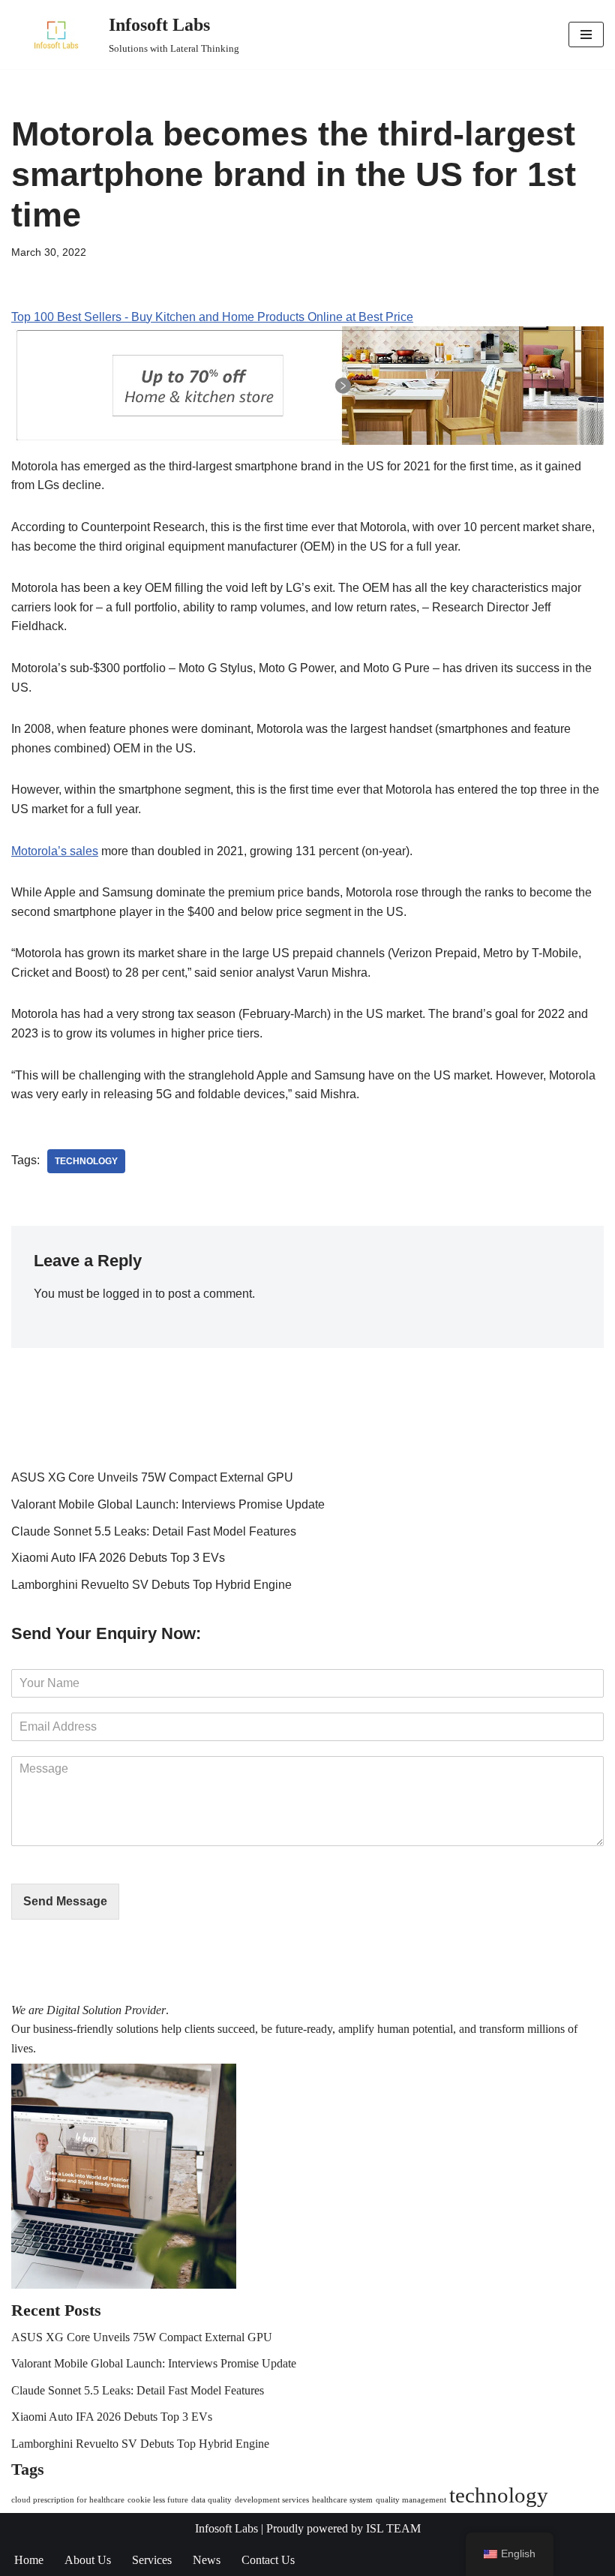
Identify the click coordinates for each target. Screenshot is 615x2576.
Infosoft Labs (226, 2528)
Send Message (65, 1901)
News (207, 2560)
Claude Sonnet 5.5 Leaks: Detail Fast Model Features (154, 1531)
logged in (127, 1294)
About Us (88, 2560)
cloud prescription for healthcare (68, 2500)
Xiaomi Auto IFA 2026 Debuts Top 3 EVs (118, 1558)
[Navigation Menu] (586, 35)
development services (272, 2500)
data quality (211, 2500)
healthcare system (342, 2500)
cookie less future (158, 2500)
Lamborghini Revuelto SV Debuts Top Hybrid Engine (151, 1585)
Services (152, 2560)
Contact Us (268, 2560)
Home (29, 2560)
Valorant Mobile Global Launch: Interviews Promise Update (168, 1504)
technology (86, 1161)
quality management (411, 2500)
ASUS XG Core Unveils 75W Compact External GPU (152, 1477)
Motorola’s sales (55, 851)
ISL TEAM (393, 2528)
